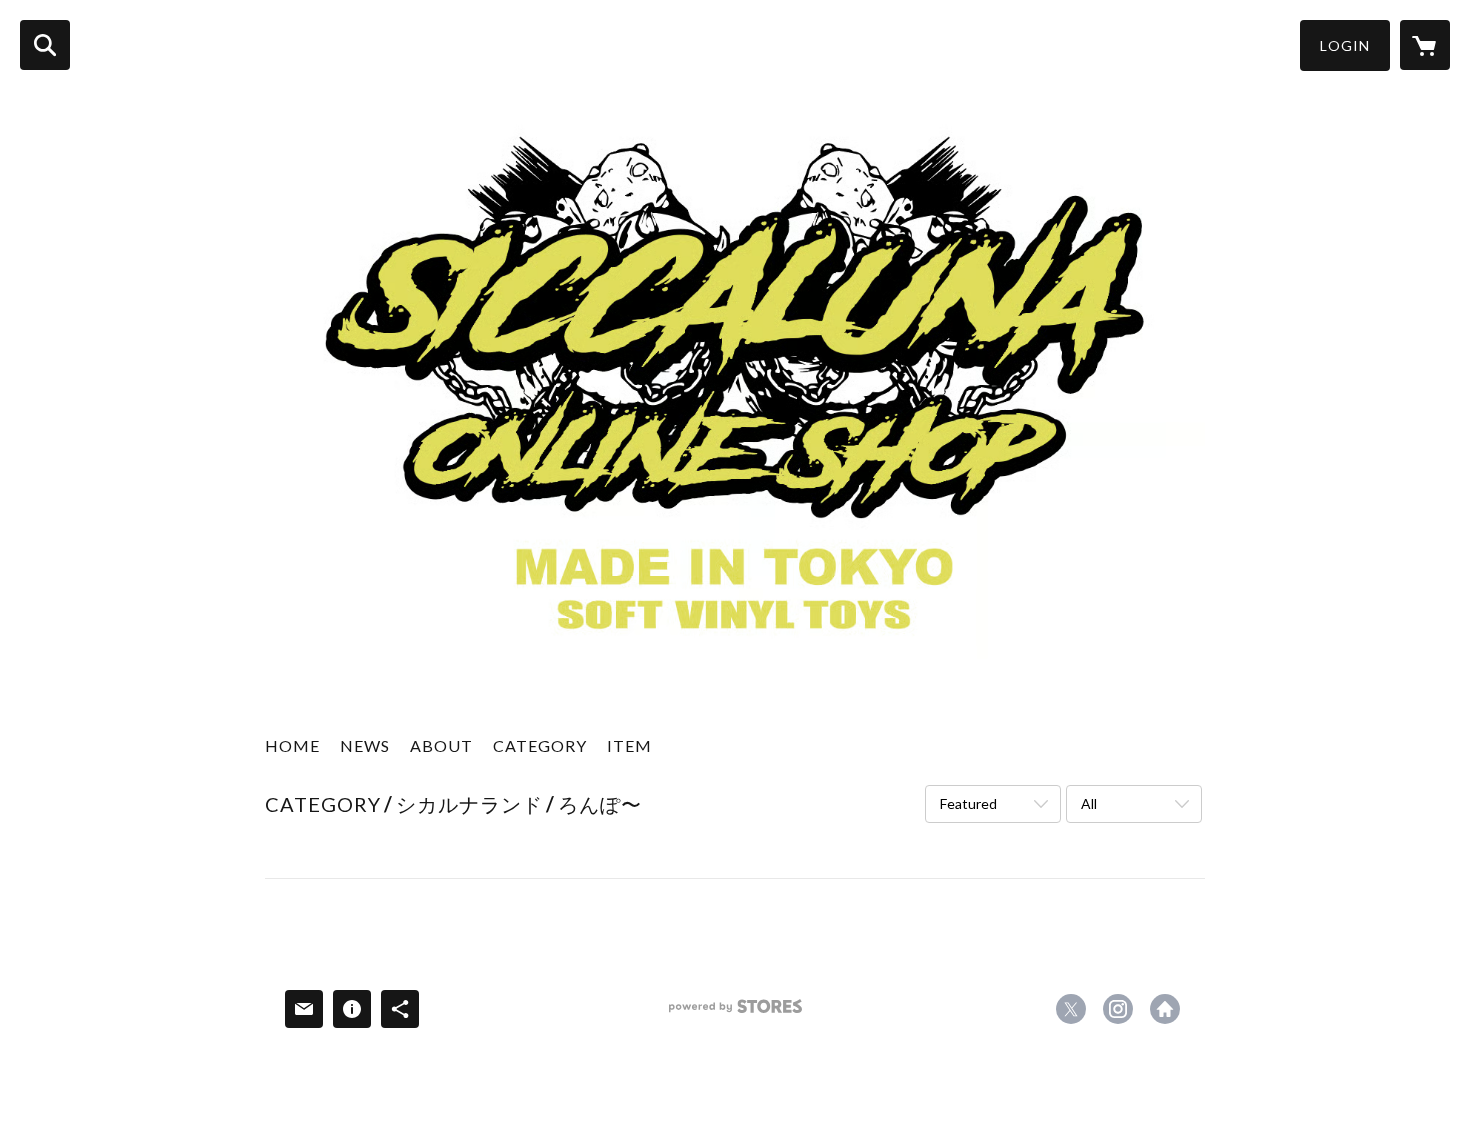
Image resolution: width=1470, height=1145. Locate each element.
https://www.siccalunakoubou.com (1165, 1009)
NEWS (365, 745)
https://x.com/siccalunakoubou (1071, 1009)
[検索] (45, 45)
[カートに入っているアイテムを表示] (1425, 45)
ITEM (629, 745)
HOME (292, 745)
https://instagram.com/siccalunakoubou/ (1118, 1009)
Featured (968, 803)
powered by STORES (735, 1013)
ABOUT (441, 745)
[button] (1345, 45)
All (1089, 803)
